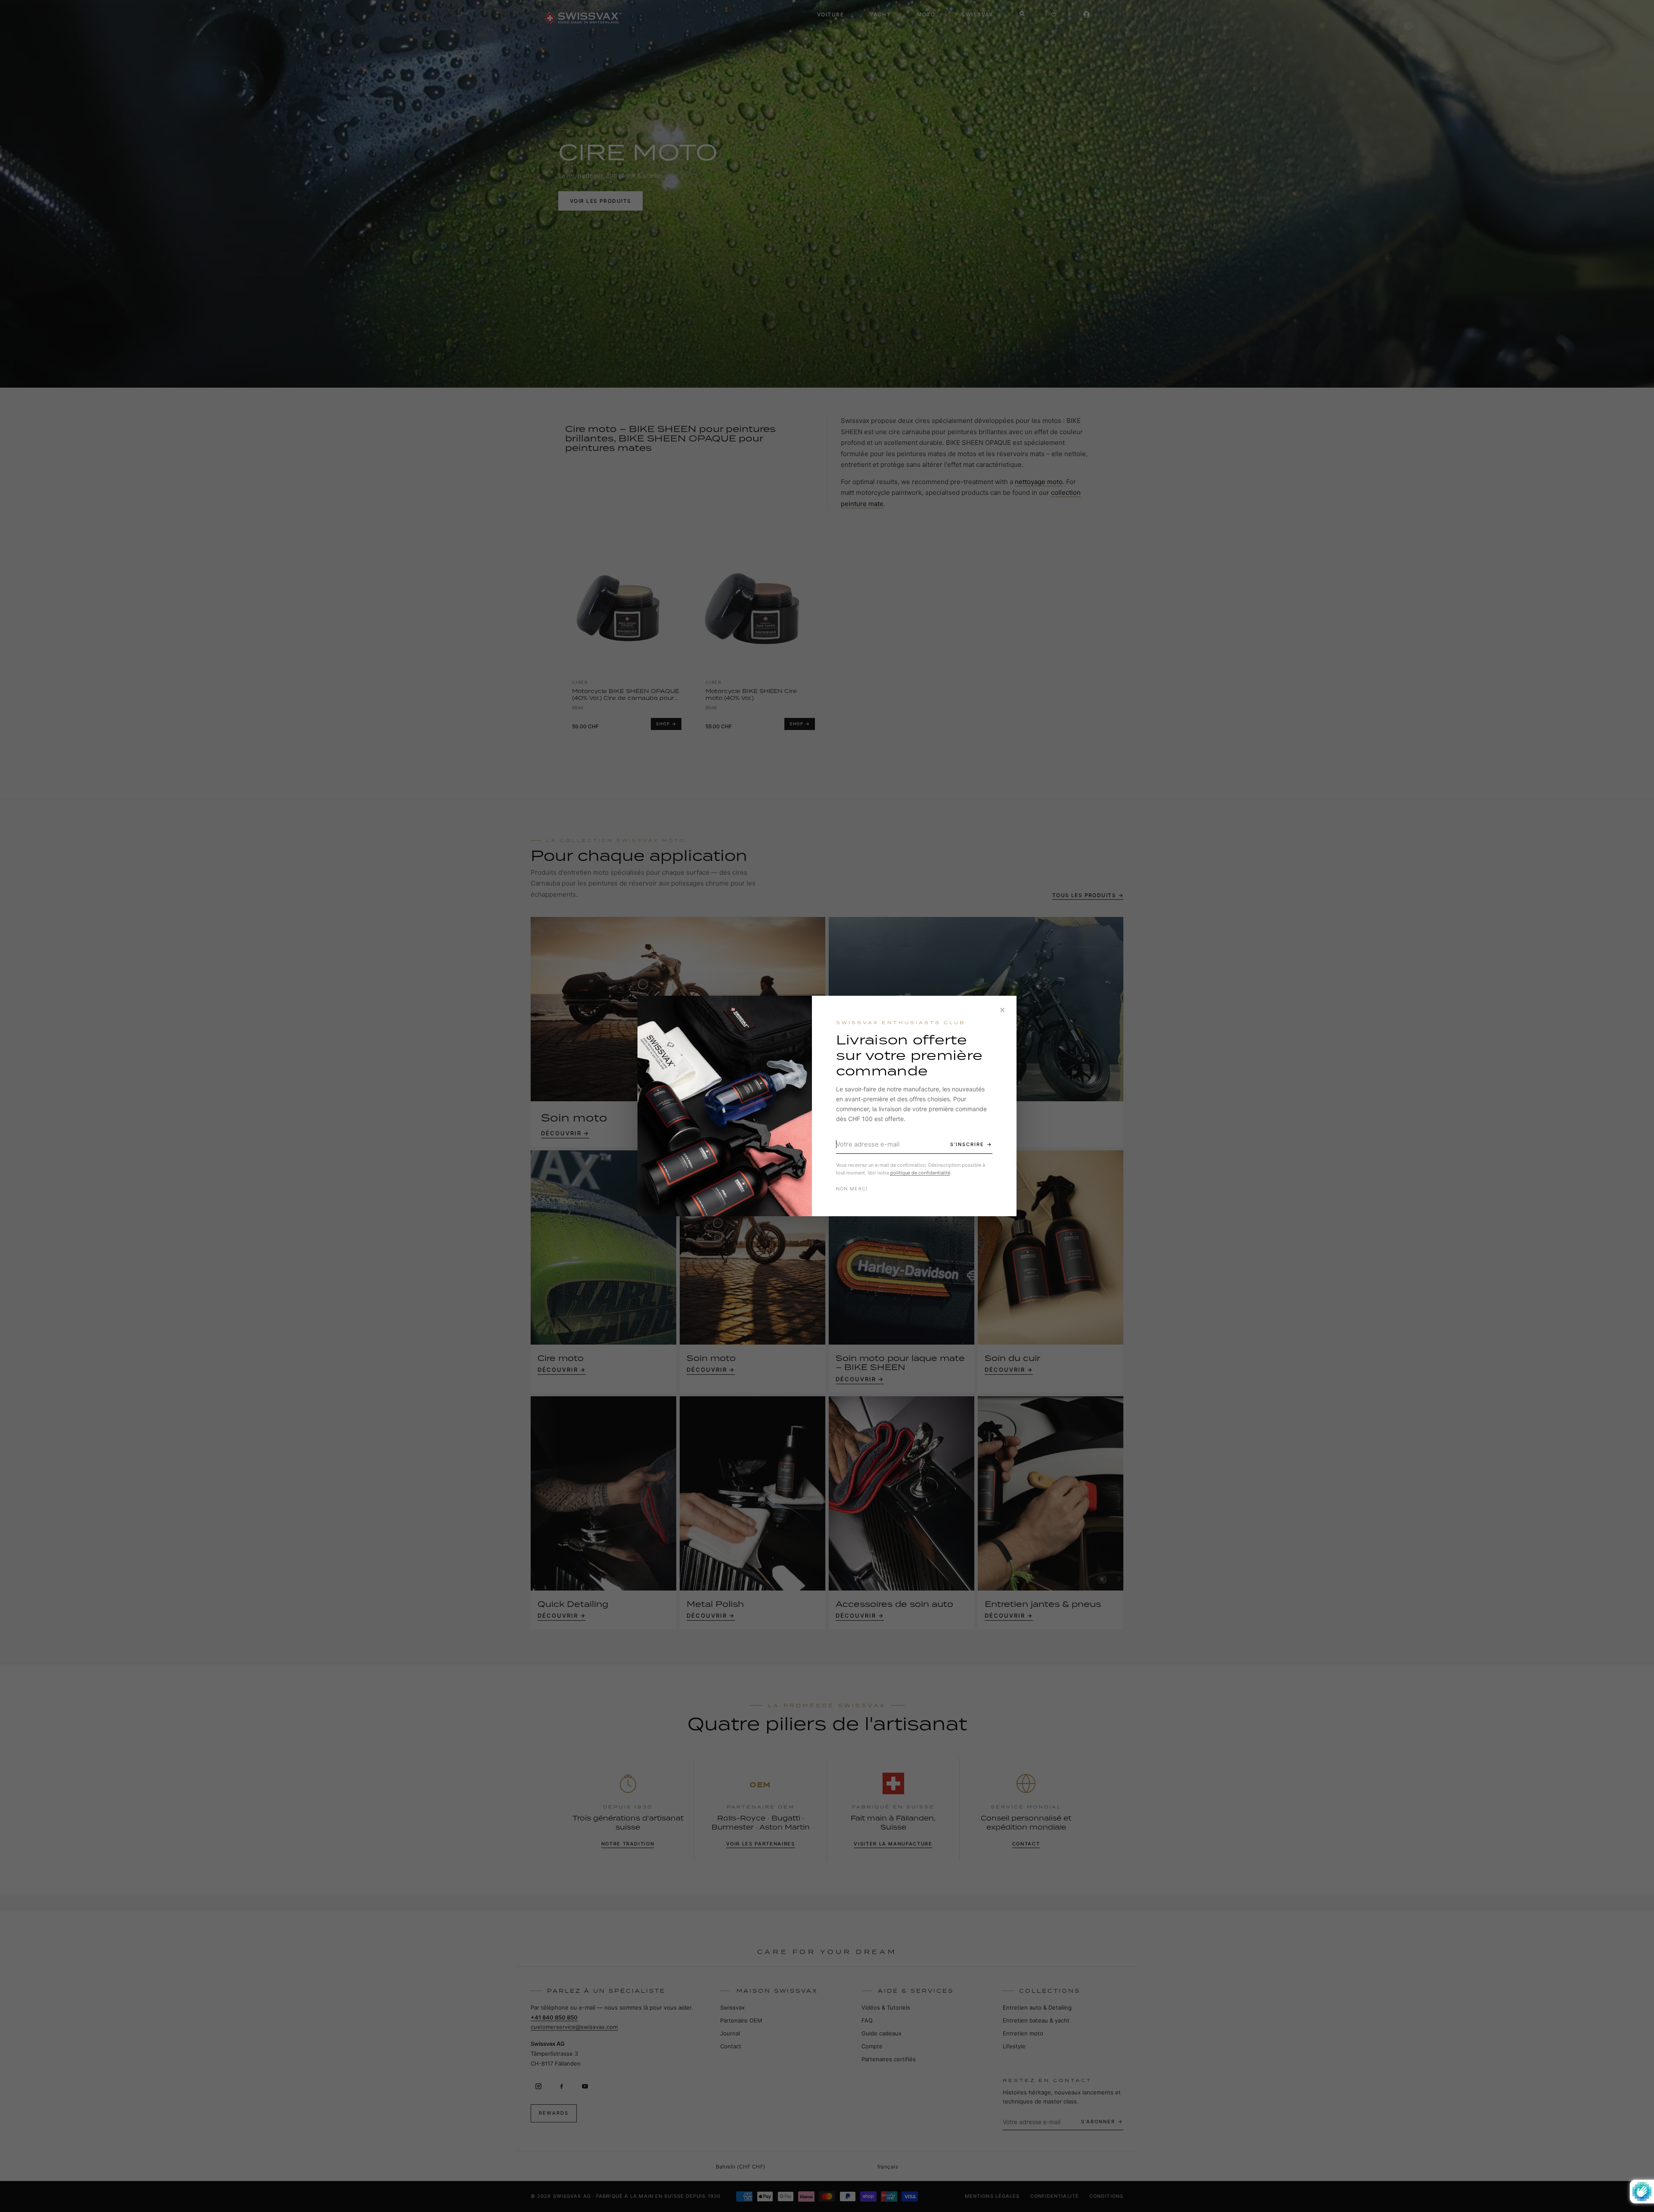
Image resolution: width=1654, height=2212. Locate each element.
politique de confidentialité (920, 1173)
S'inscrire (967, 1144)
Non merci (852, 1189)
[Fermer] (1002, 1010)
